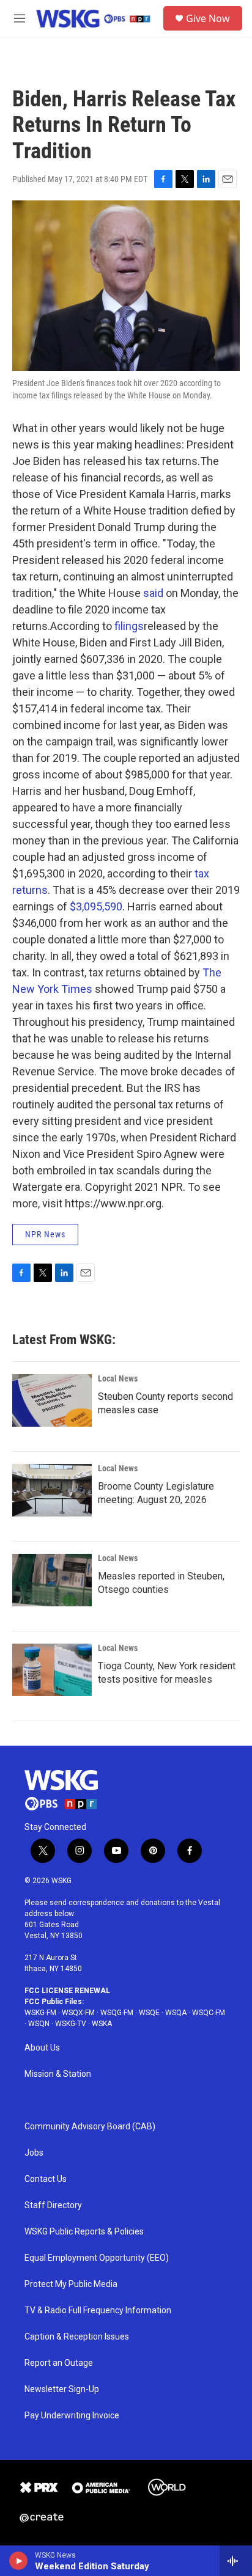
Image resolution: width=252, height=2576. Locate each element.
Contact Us (46, 2179)
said (153, 593)
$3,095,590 (96, 906)
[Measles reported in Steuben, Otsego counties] (52, 1580)
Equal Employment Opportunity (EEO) (97, 2258)
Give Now (208, 18)
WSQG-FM (117, 2013)
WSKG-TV (71, 2024)
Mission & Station (58, 2074)
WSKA (102, 2024)
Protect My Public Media (71, 2284)
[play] (19, 2561)
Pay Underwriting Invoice (72, 2416)
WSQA (176, 2013)
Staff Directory (53, 2205)
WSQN (39, 2024)
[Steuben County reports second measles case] (52, 1400)
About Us (42, 2048)
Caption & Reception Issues (77, 2337)
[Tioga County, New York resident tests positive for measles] (52, 1670)
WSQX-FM (78, 2013)
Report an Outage (59, 2363)
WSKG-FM (40, 2013)
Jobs (34, 2153)
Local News (118, 1378)
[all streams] (236, 2561)
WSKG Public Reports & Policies (84, 2232)
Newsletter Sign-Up (62, 2389)
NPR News (45, 1234)
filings (129, 626)
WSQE (149, 2013)
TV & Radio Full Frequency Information (98, 2311)
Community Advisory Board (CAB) (90, 2127)
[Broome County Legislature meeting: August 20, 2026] (52, 1490)
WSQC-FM (209, 2013)
